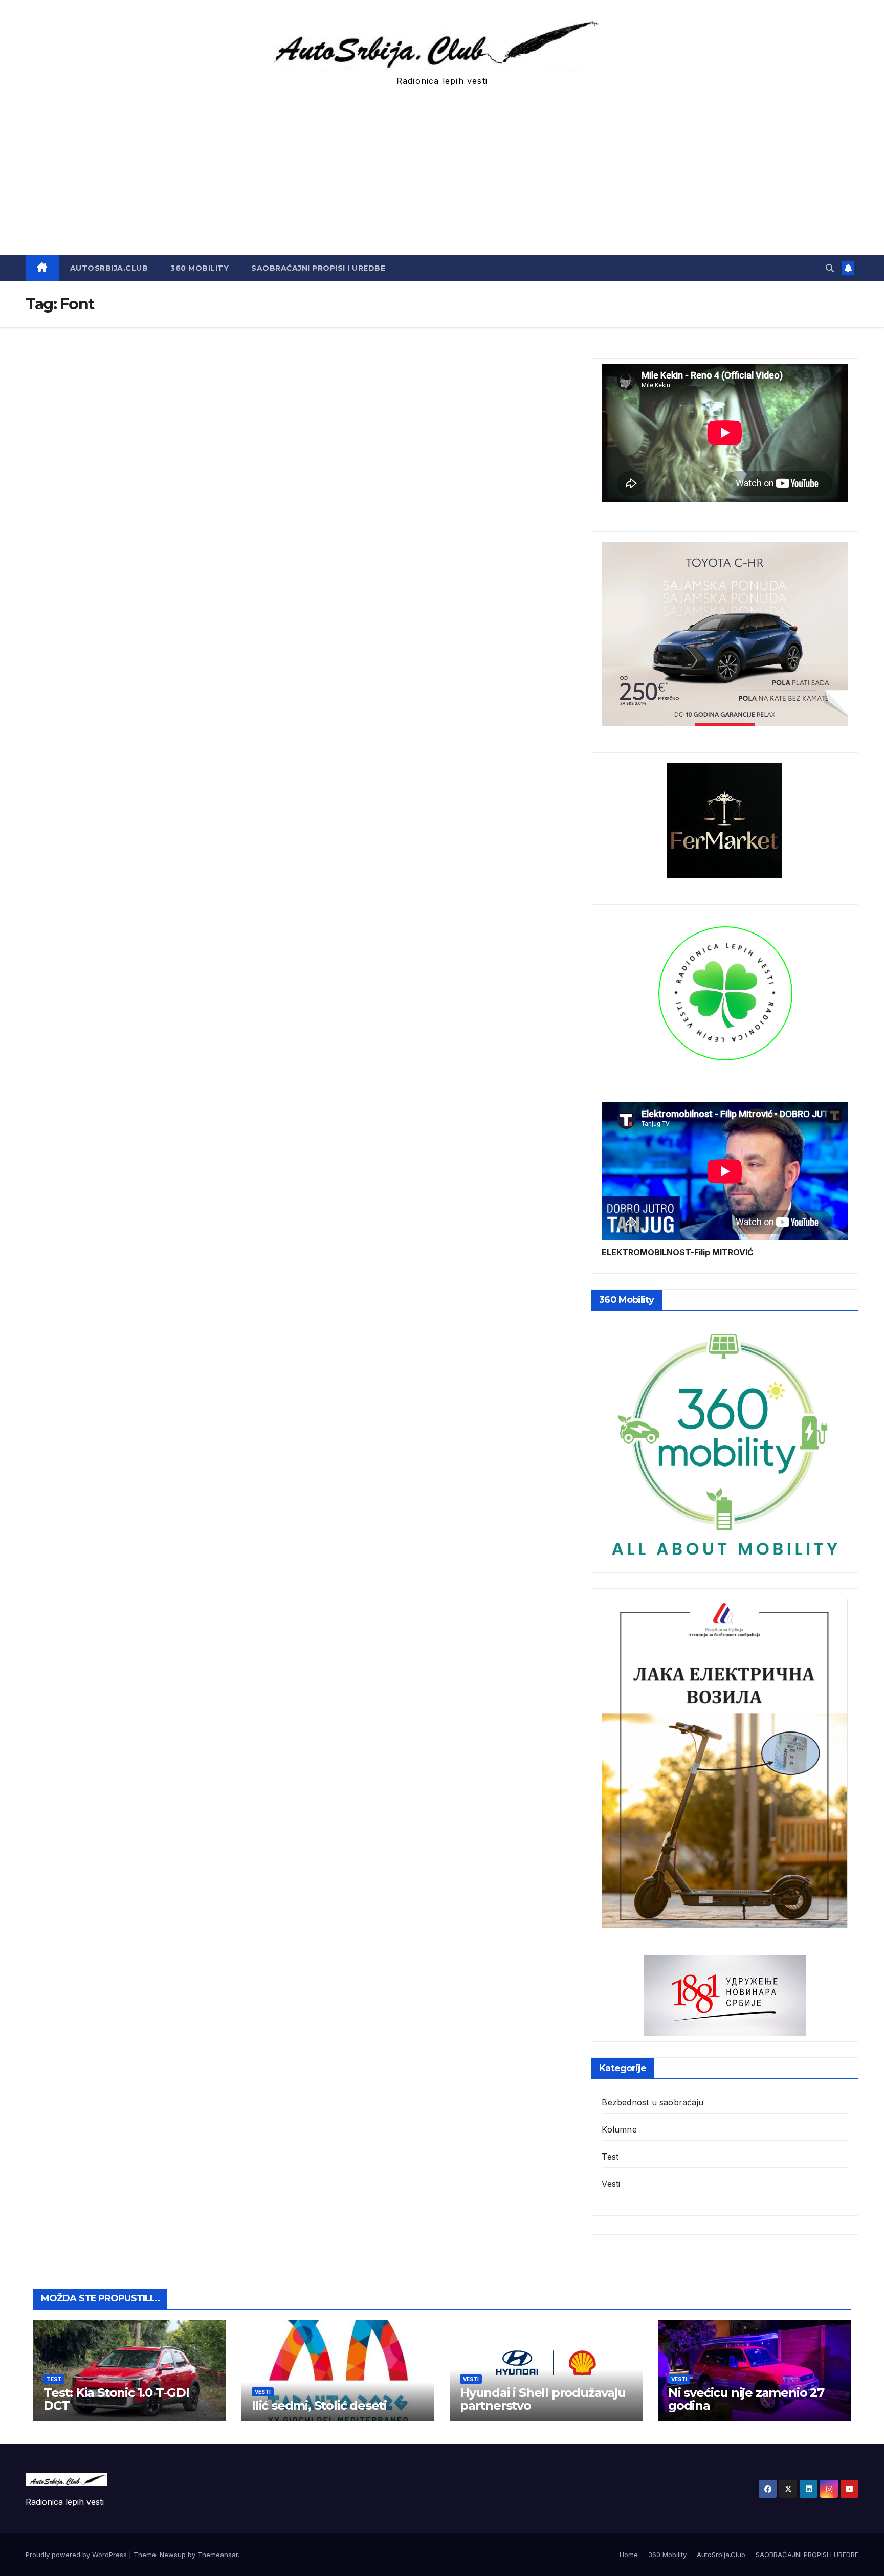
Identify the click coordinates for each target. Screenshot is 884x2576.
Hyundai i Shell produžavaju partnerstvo (543, 2399)
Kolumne (619, 2129)
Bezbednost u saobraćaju (653, 2102)
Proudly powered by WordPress (77, 2555)
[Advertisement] (442, 178)
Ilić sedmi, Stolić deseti (319, 2405)
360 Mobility (200, 268)
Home (629, 2555)
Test (610, 2157)
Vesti (611, 2184)
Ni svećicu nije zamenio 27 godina (746, 2399)
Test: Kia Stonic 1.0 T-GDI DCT (116, 2399)
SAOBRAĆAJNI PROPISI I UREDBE (318, 268)
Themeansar (218, 2555)
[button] (830, 268)
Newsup (173, 2555)
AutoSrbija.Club (109, 268)
